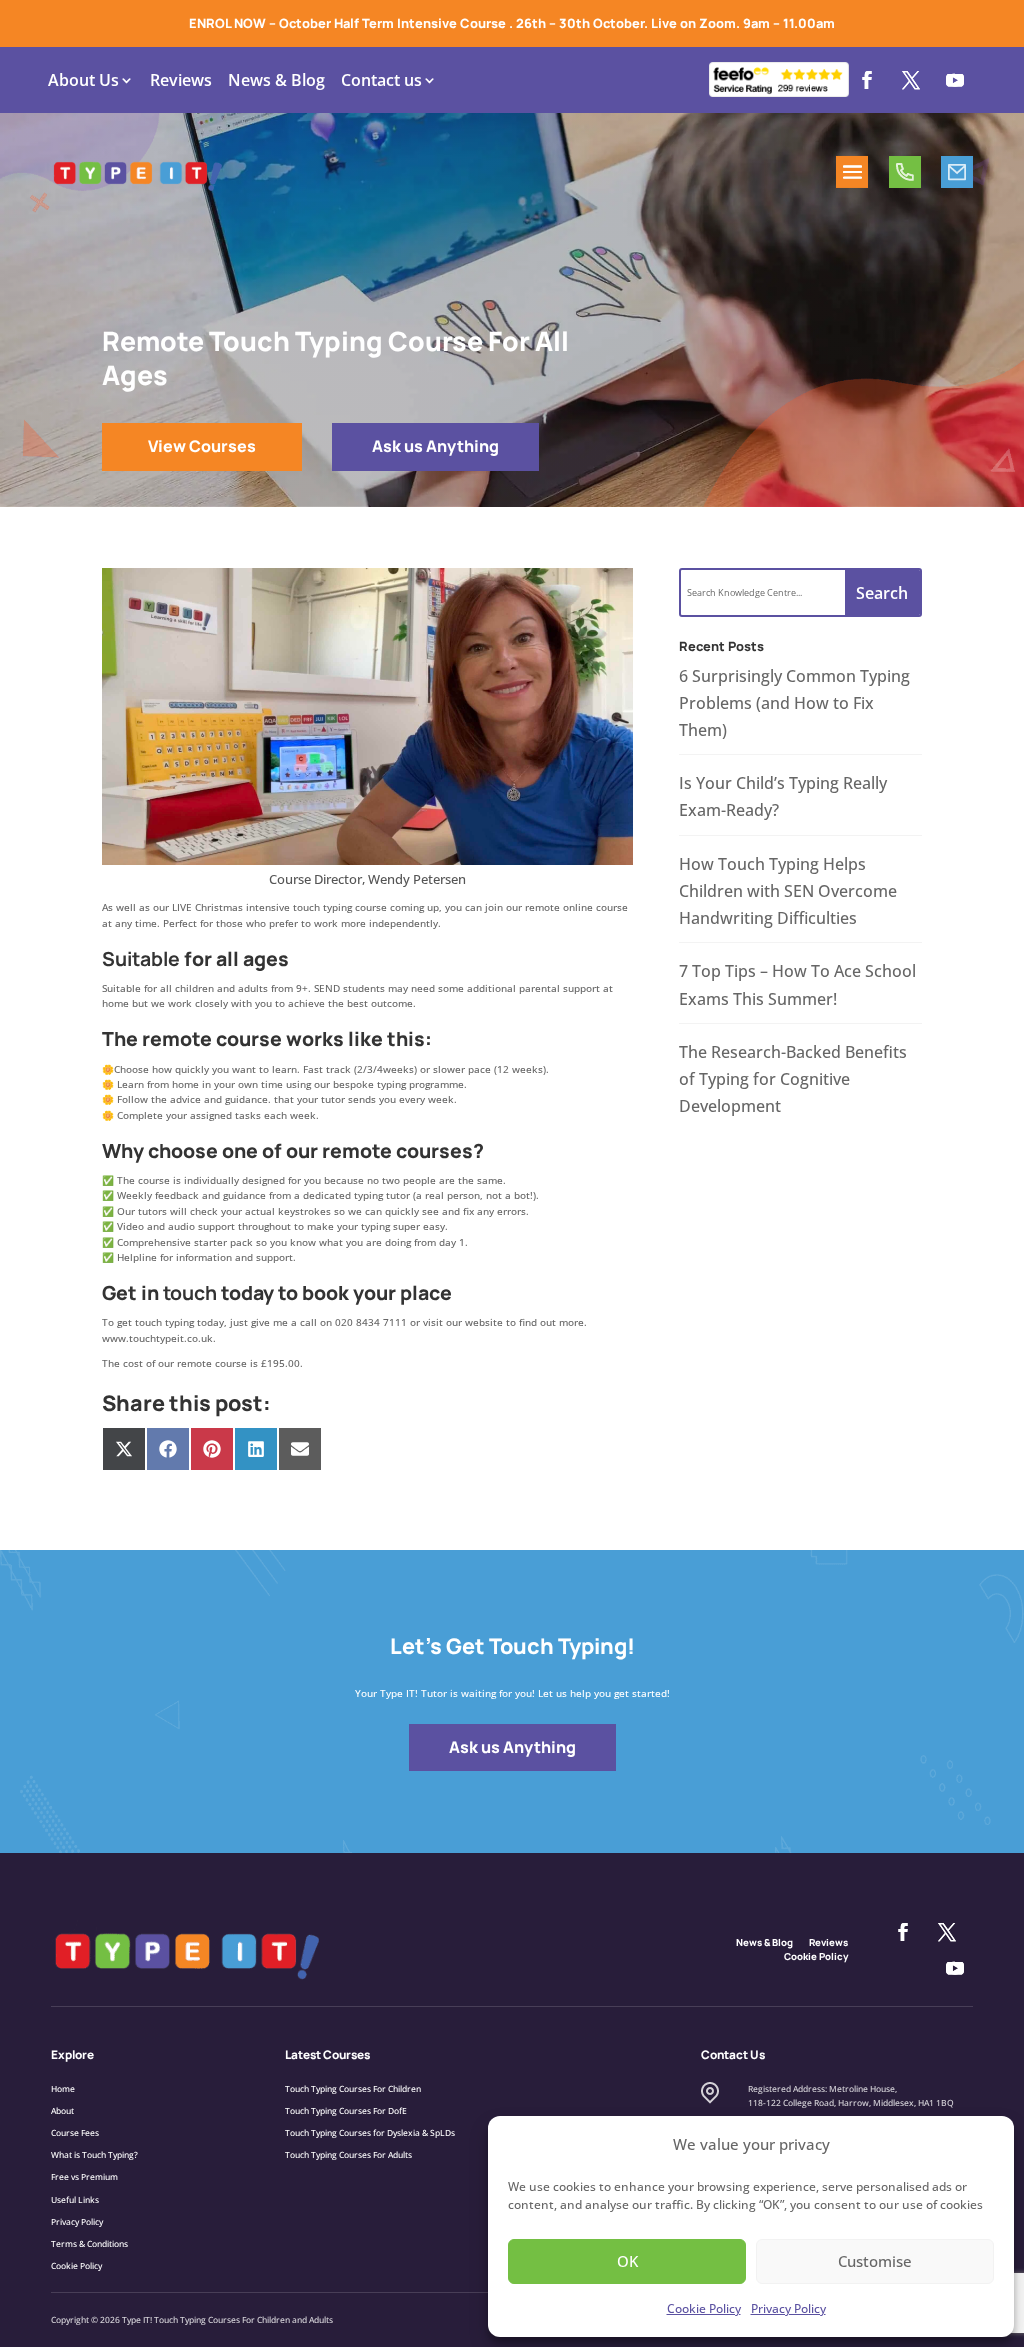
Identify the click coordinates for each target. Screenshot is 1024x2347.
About (62, 2110)
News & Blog (276, 80)
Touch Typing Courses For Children (353, 2088)
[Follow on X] (911, 80)
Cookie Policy (704, 2308)
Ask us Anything (435, 446)
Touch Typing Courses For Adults (348, 2154)
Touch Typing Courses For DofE (346, 2110)
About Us (83, 80)
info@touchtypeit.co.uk (957, 172)
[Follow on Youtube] (955, 80)
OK (627, 2261)
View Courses (202, 446)
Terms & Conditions (89, 2243)
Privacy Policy (788, 2308)
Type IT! (137, 2319)
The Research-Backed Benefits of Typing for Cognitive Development (793, 1079)
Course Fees (75, 2132)
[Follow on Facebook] (867, 80)
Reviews (181, 80)
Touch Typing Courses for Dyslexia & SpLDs (370, 2132)
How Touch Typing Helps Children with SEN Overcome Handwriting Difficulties (788, 891)
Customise (875, 2261)
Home (63, 2088)
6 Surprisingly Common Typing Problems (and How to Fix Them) (794, 703)
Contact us (381, 80)
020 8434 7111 (905, 172)
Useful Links (75, 2199)
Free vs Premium (84, 2176)
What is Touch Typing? (94, 2154)
